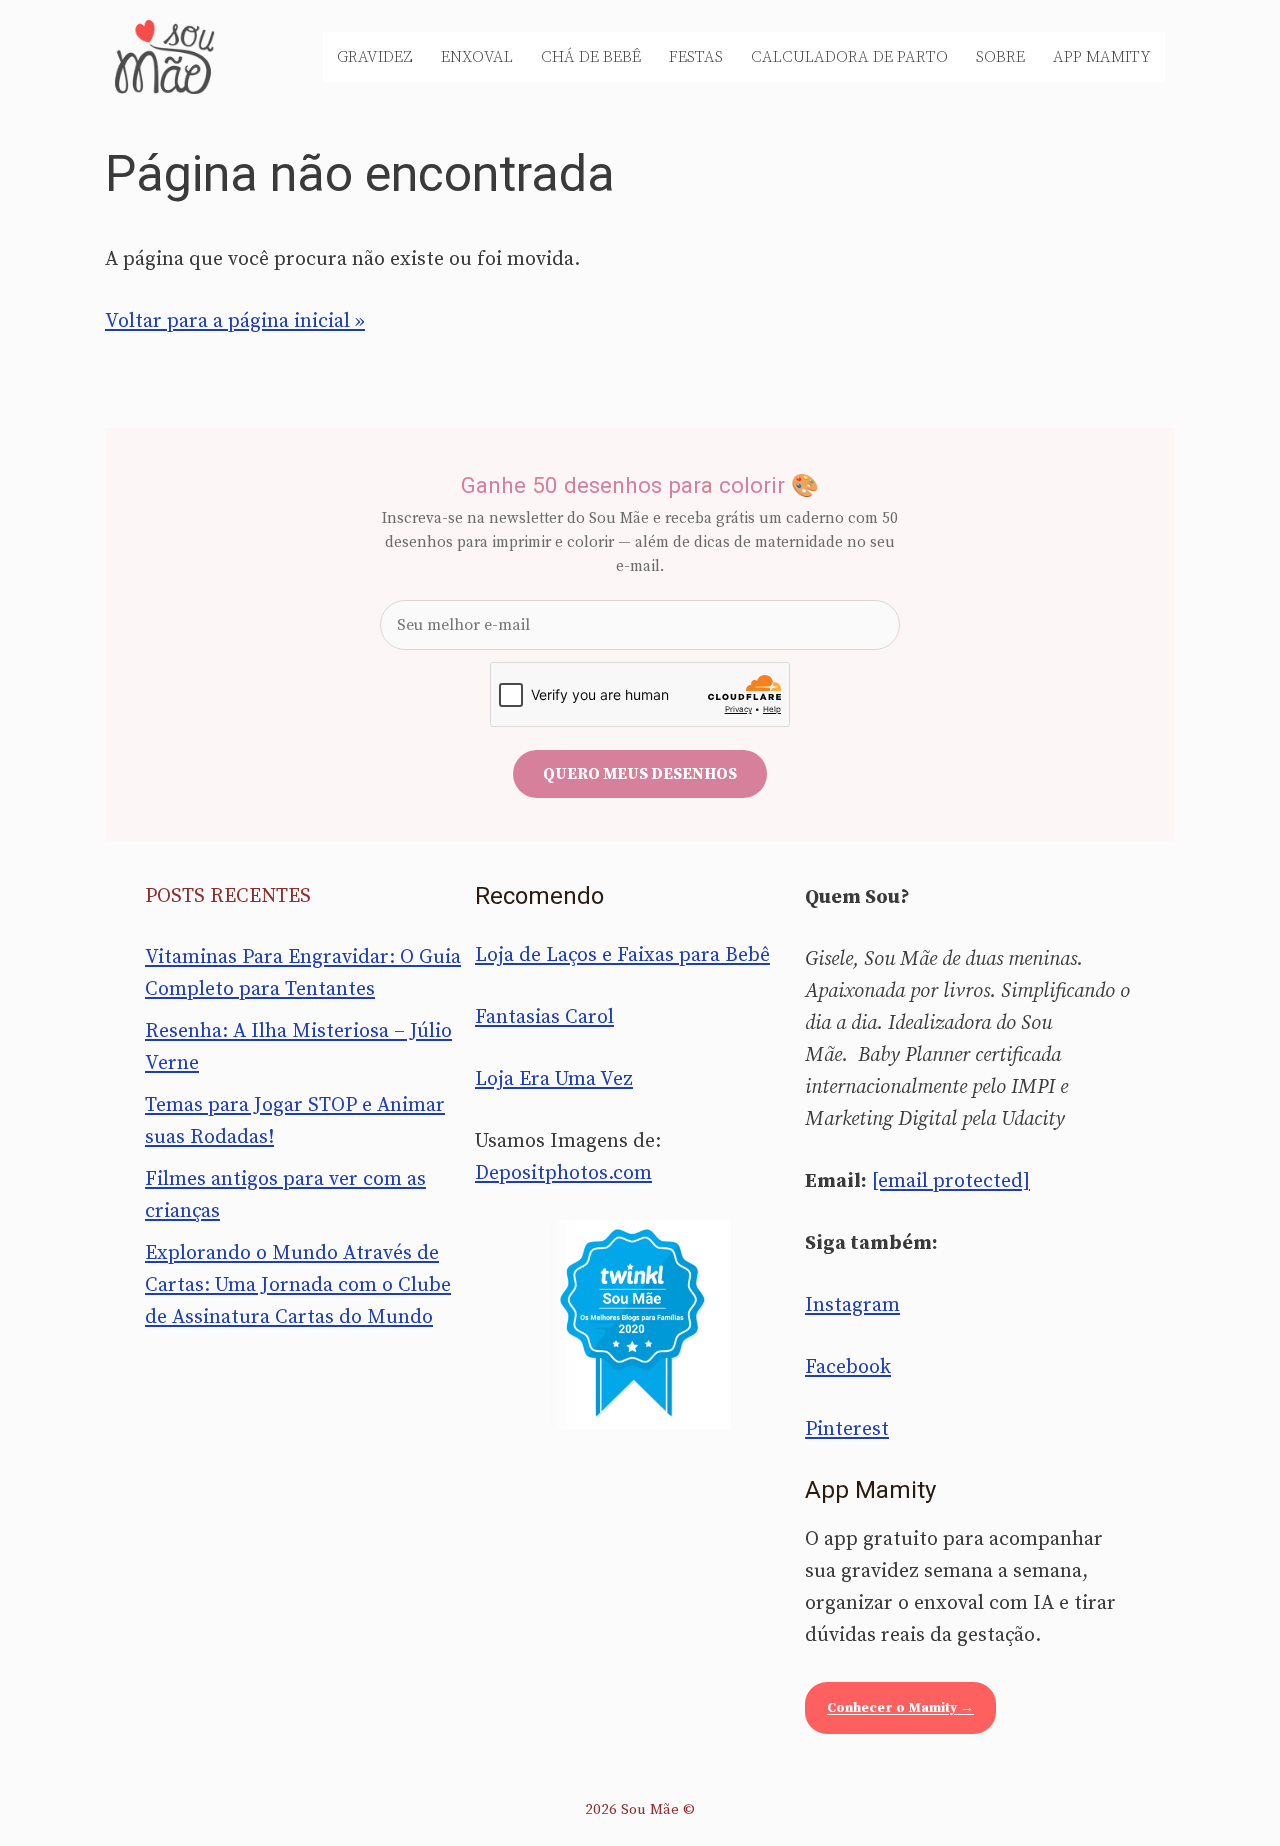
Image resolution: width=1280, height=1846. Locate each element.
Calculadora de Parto (849, 57)
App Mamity (1102, 57)
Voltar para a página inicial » (235, 321)
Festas (696, 57)
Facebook (848, 1367)
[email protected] (951, 1181)
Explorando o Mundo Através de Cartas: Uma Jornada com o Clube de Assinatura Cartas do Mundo (298, 1285)
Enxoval (477, 57)
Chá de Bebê (591, 57)
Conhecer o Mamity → (900, 1708)
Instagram (852, 1305)
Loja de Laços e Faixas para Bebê (622, 955)
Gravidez (375, 57)
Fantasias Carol (544, 1017)
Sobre (1000, 57)
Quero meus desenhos (640, 774)
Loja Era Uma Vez (554, 1079)
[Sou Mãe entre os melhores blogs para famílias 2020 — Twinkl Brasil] (640, 1324)
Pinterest (847, 1429)
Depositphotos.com (563, 1173)
